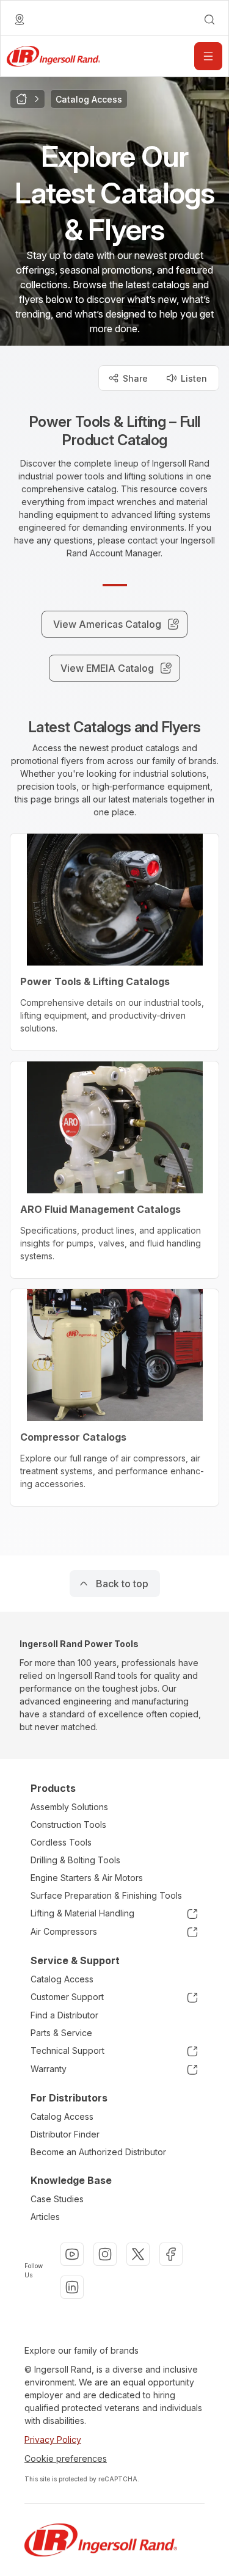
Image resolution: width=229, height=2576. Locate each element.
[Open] (208, 56)
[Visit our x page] (138, 2254)
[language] (20, 20)
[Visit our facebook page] (171, 2254)
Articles (45, 2217)
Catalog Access (62, 1979)
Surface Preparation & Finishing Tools (106, 1895)
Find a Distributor (64, 2015)
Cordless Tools (61, 1842)
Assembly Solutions (69, 1807)
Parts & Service (61, 2033)
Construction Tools (68, 1825)
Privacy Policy (53, 2440)
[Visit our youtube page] (72, 2254)
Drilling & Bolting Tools (75, 1860)
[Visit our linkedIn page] (72, 2287)
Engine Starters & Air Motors (87, 1878)
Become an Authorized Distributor (98, 2152)
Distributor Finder (65, 2134)
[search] (209, 20)
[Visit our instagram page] (105, 2254)
